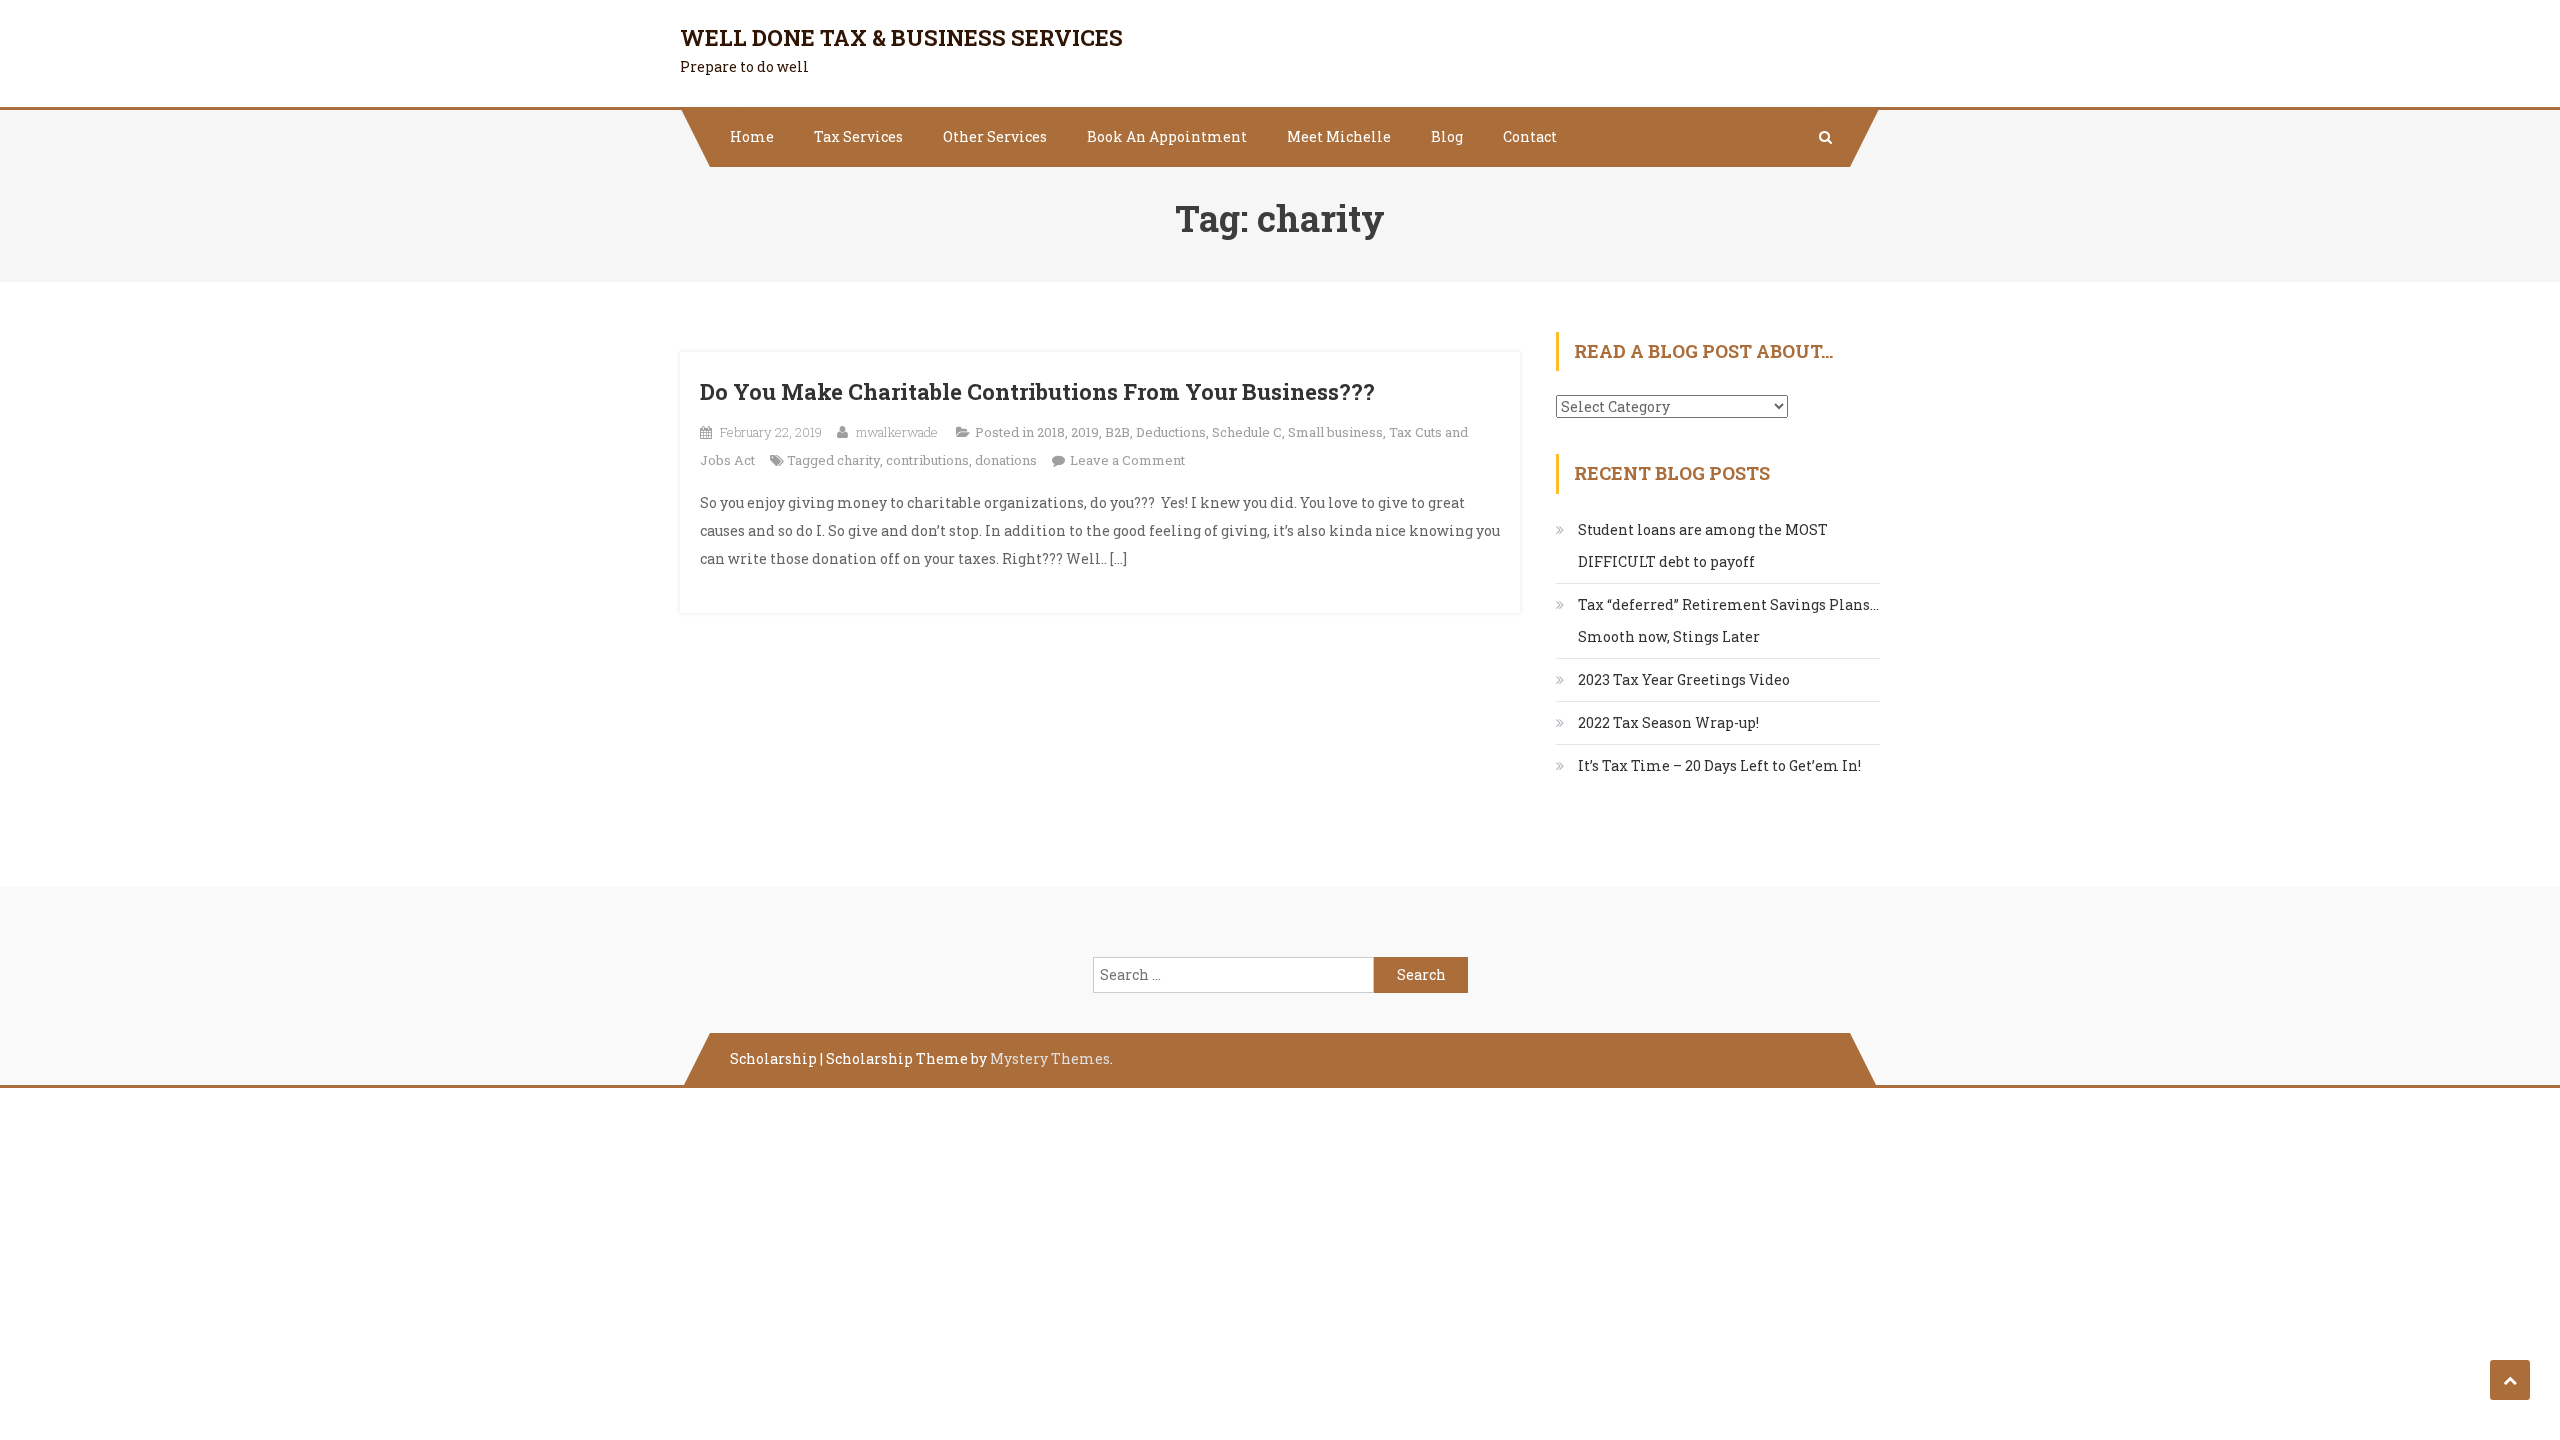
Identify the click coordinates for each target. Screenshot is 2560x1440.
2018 (1051, 432)
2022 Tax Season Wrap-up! (1668, 722)
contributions (927, 460)
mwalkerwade (897, 432)
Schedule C (1247, 432)
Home (752, 136)
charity (858, 460)
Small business (1335, 432)
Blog (1447, 136)
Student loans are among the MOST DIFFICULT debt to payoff (1703, 545)
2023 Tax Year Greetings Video (1684, 679)
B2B (1117, 432)
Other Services (995, 136)
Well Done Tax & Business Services (901, 37)
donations (1006, 460)
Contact (1530, 136)
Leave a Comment (1127, 460)
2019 (1085, 432)
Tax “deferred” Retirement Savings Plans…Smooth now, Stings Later (1728, 620)
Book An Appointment (1167, 136)
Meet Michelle (1339, 136)
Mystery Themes (1050, 1058)
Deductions (1171, 432)
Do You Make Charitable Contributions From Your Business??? (1037, 391)
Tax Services (858, 136)
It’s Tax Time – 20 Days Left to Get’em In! (1719, 765)
